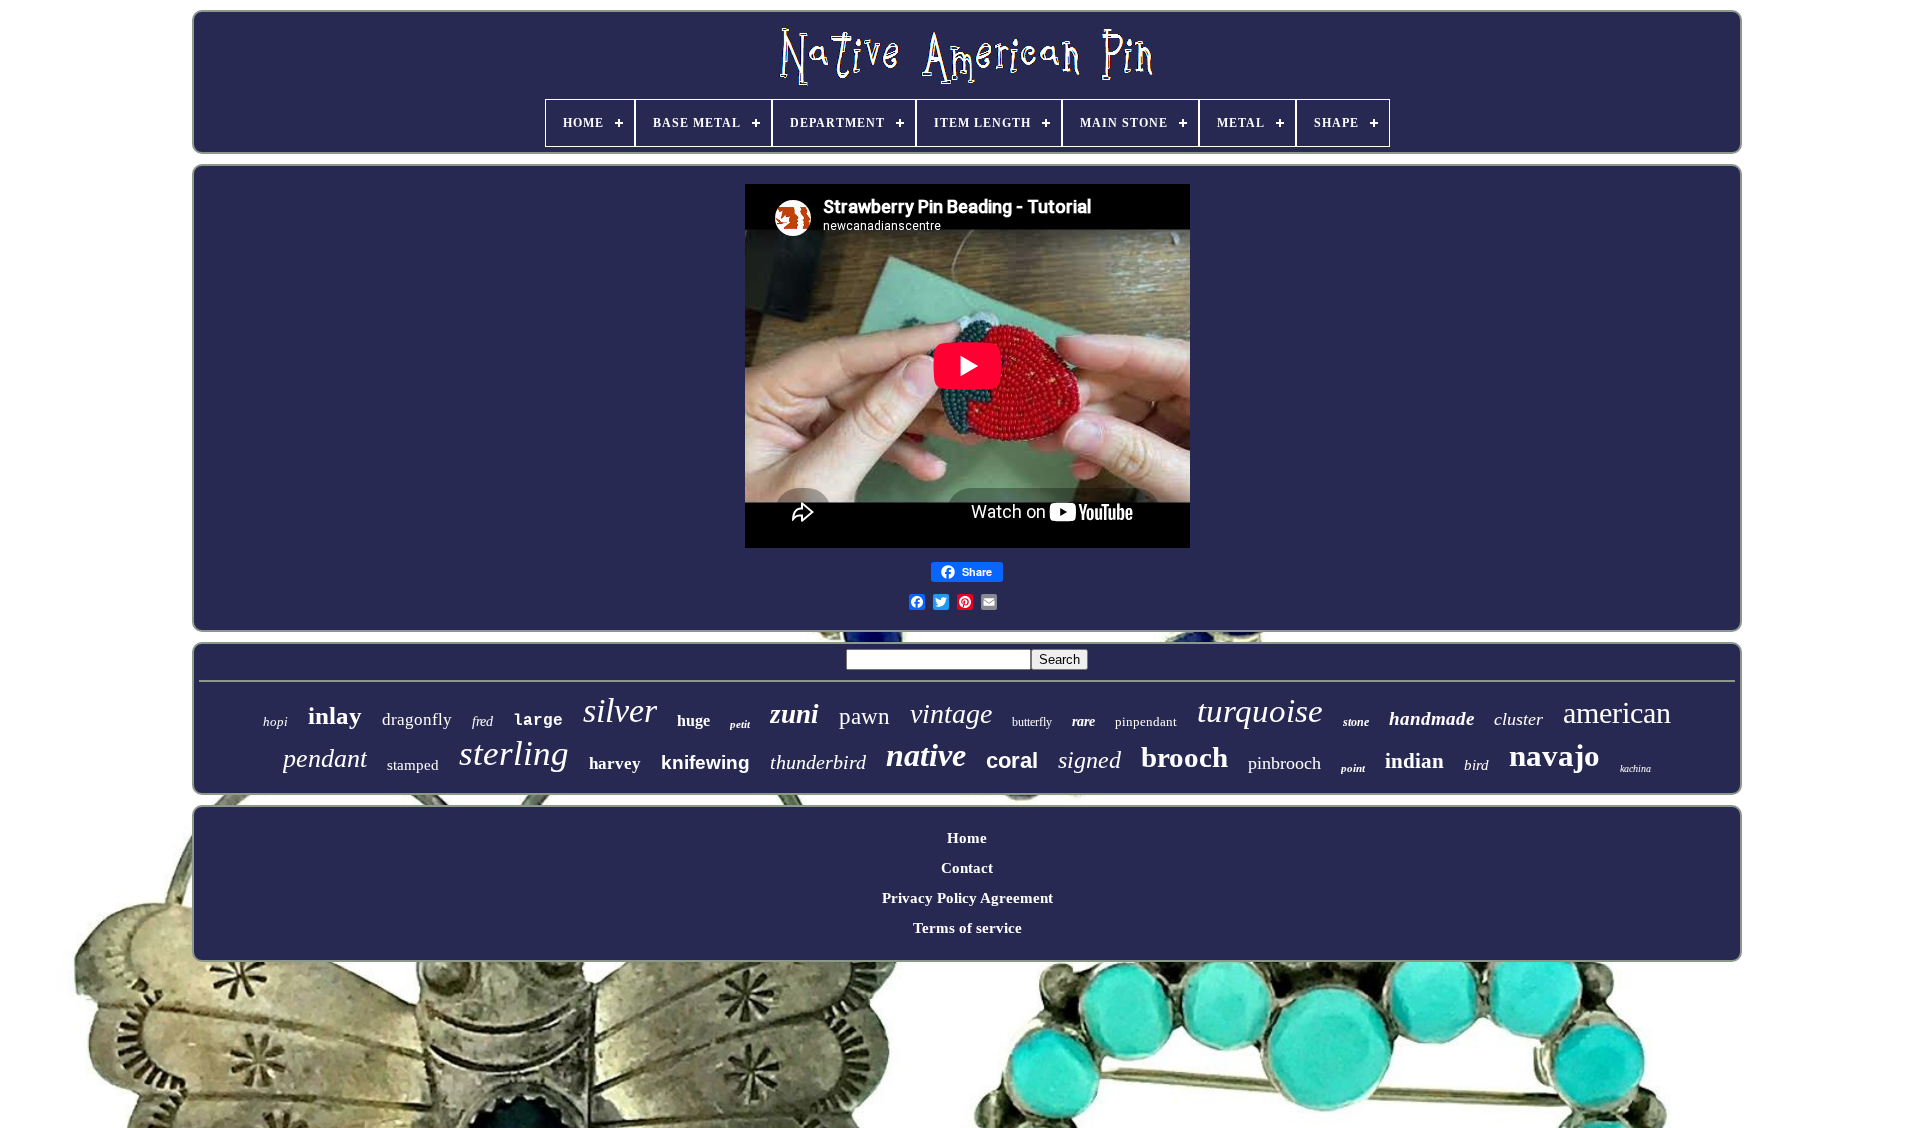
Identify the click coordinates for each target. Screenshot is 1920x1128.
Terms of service (967, 928)
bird (1476, 765)
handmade (1431, 718)
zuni (794, 714)
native (926, 755)
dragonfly (417, 719)
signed (1089, 760)
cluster (1518, 719)
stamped (413, 765)
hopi (275, 721)
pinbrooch (1284, 763)
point (1353, 768)
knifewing (705, 762)
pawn (864, 716)
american (1617, 712)
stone (1356, 722)
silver (620, 710)
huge (693, 720)
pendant (325, 758)
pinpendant (1146, 721)
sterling (514, 753)
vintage (951, 713)
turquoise (1260, 711)
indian (1414, 761)
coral (1012, 760)
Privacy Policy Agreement (967, 898)
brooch (1184, 757)
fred (482, 721)
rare (1083, 721)
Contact (967, 868)
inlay (335, 715)
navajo (1554, 755)
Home (967, 838)
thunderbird (818, 762)
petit (740, 724)
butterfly (1032, 722)
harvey (615, 763)
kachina (1635, 768)
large (538, 721)
